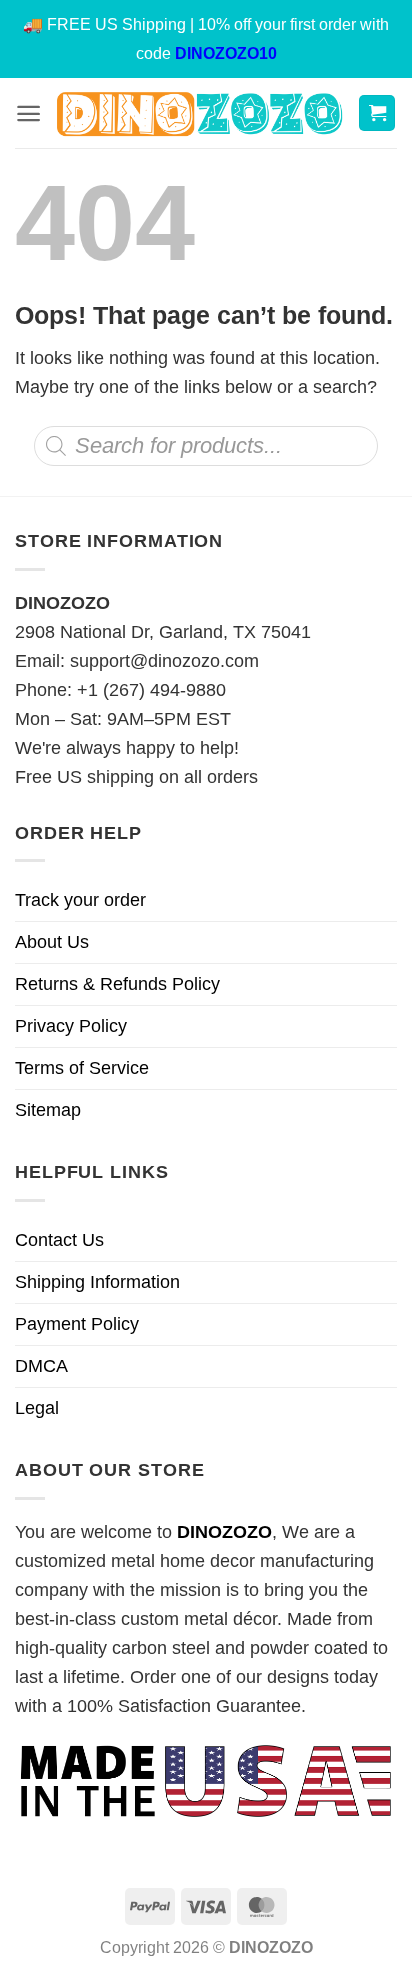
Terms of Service (82, 1068)
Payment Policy (77, 1324)
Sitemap (48, 1110)
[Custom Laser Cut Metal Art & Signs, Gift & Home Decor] (199, 112)
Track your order (80, 900)
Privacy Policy (71, 1026)
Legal (37, 1408)
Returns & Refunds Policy (117, 984)
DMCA (41, 1366)
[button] (28, 113)
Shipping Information (97, 1282)
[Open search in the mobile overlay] (206, 446)
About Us (52, 942)
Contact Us (59, 1240)
